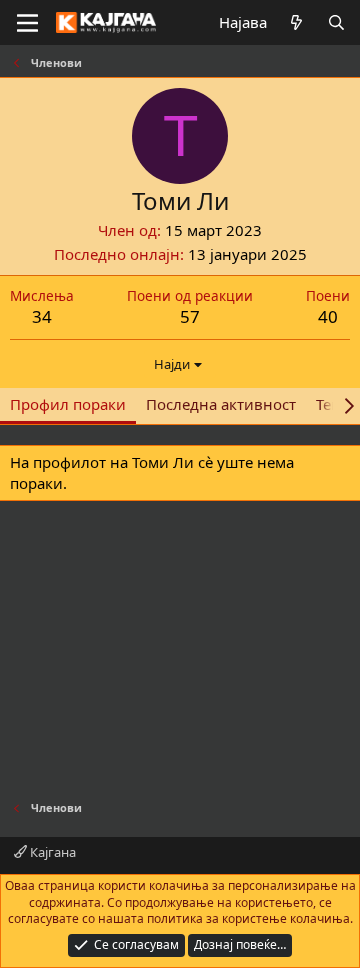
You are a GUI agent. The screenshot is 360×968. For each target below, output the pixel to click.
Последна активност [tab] (221, 404)
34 (42, 316)
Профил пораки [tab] (68, 404)
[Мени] (27, 23)
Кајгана (51, 852)
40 (328, 316)
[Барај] (336, 22)
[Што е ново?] (296, 22)
